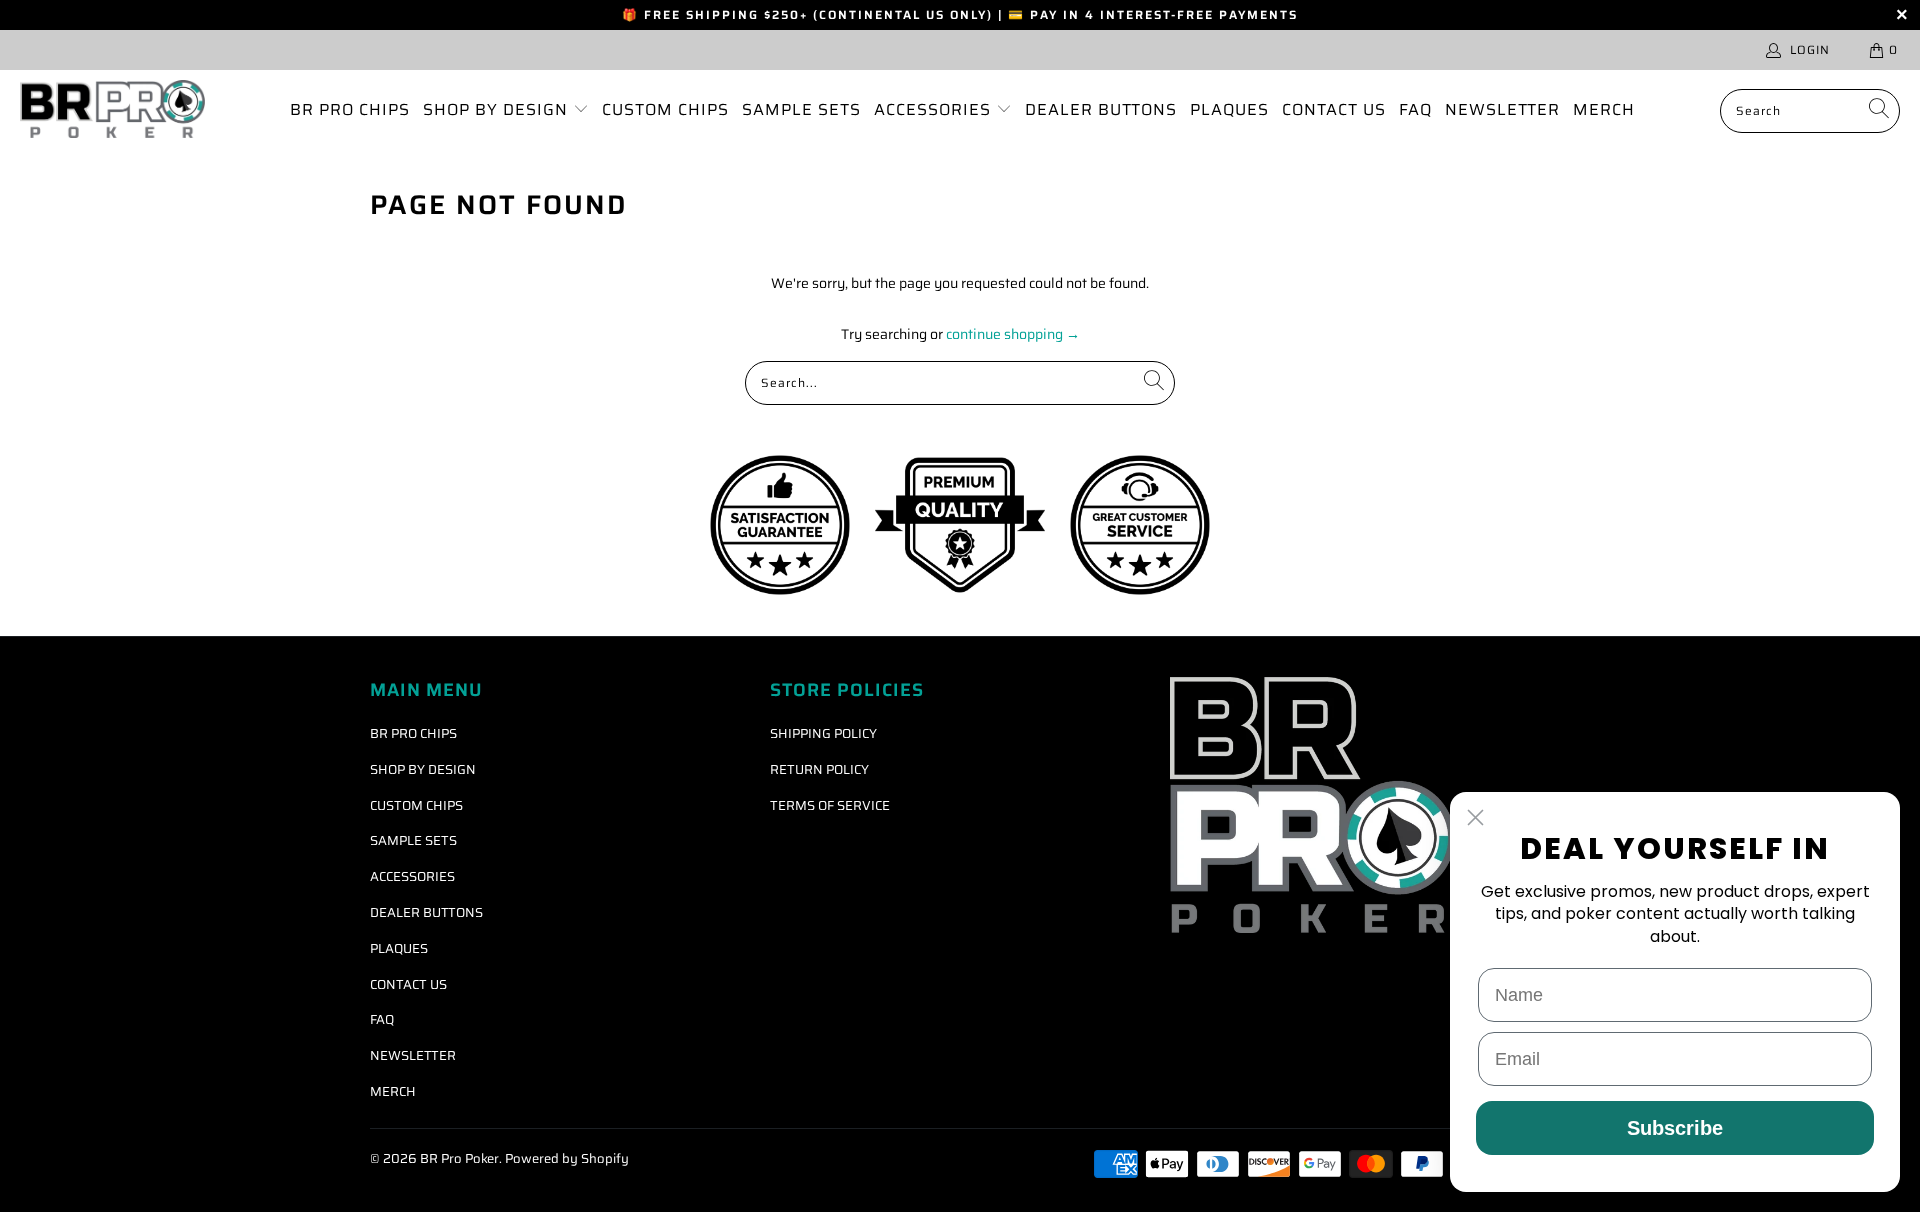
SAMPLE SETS (801, 109)
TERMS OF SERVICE (830, 805)
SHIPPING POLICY (823, 733)
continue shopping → (1013, 334)
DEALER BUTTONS (1101, 109)
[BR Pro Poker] (112, 110)
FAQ (1415, 109)
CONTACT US (1334, 109)
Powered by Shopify (567, 1158)
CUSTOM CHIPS (665, 109)
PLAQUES (1229, 109)
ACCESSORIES (935, 109)
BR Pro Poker (459, 1158)
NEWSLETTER (1502, 109)
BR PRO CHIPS (350, 109)
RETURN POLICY (819, 769)
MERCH (1604, 109)
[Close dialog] (1475, 817)
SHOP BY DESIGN (498, 109)
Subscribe (1675, 1128)
